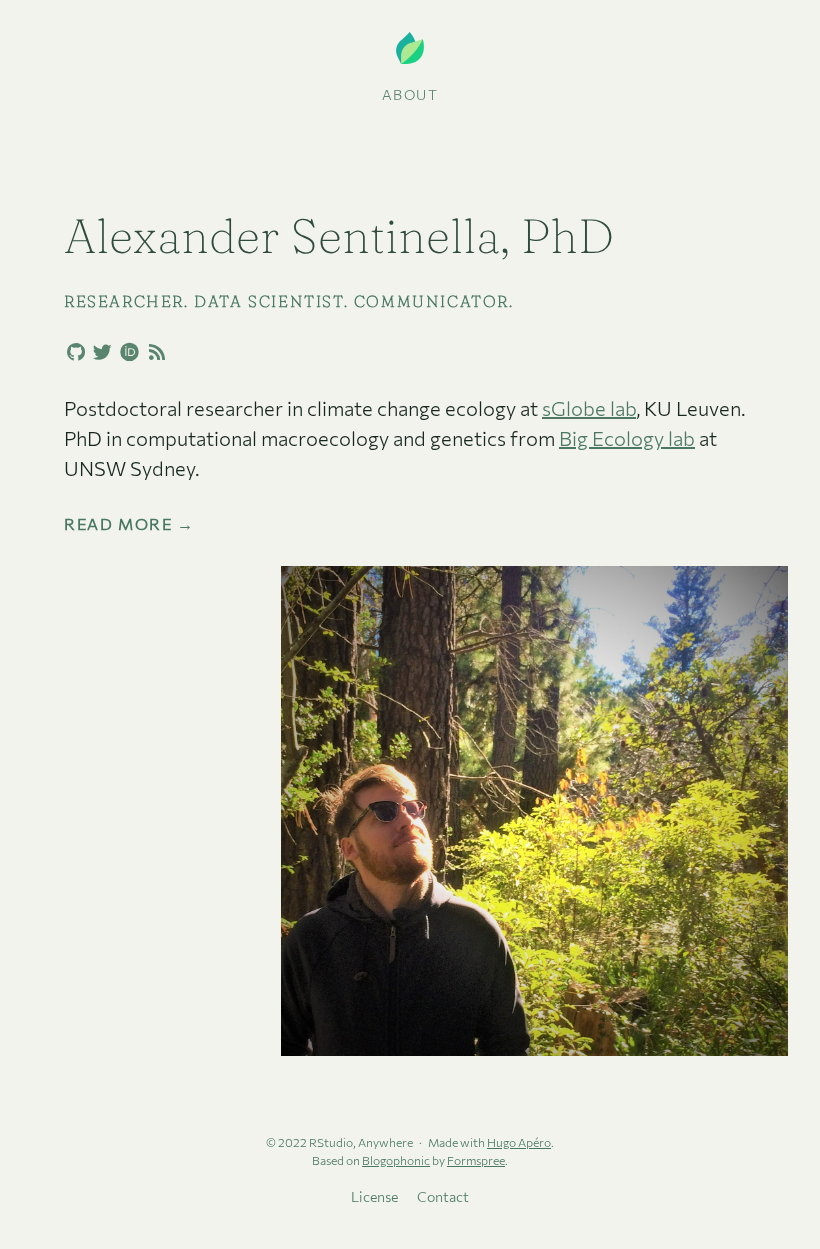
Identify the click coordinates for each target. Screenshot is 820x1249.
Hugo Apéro (519, 1142)
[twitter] (99, 353)
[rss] (153, 353)
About (410, 94)
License (374, 1196)
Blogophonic (396, 1160)
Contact (443, 1196)
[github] (72, 353)
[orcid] (126, 351)
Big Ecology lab (627, 438)
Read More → (129, 524)
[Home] (410, 49)
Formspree (476, 1160)
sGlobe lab (589, 408)
